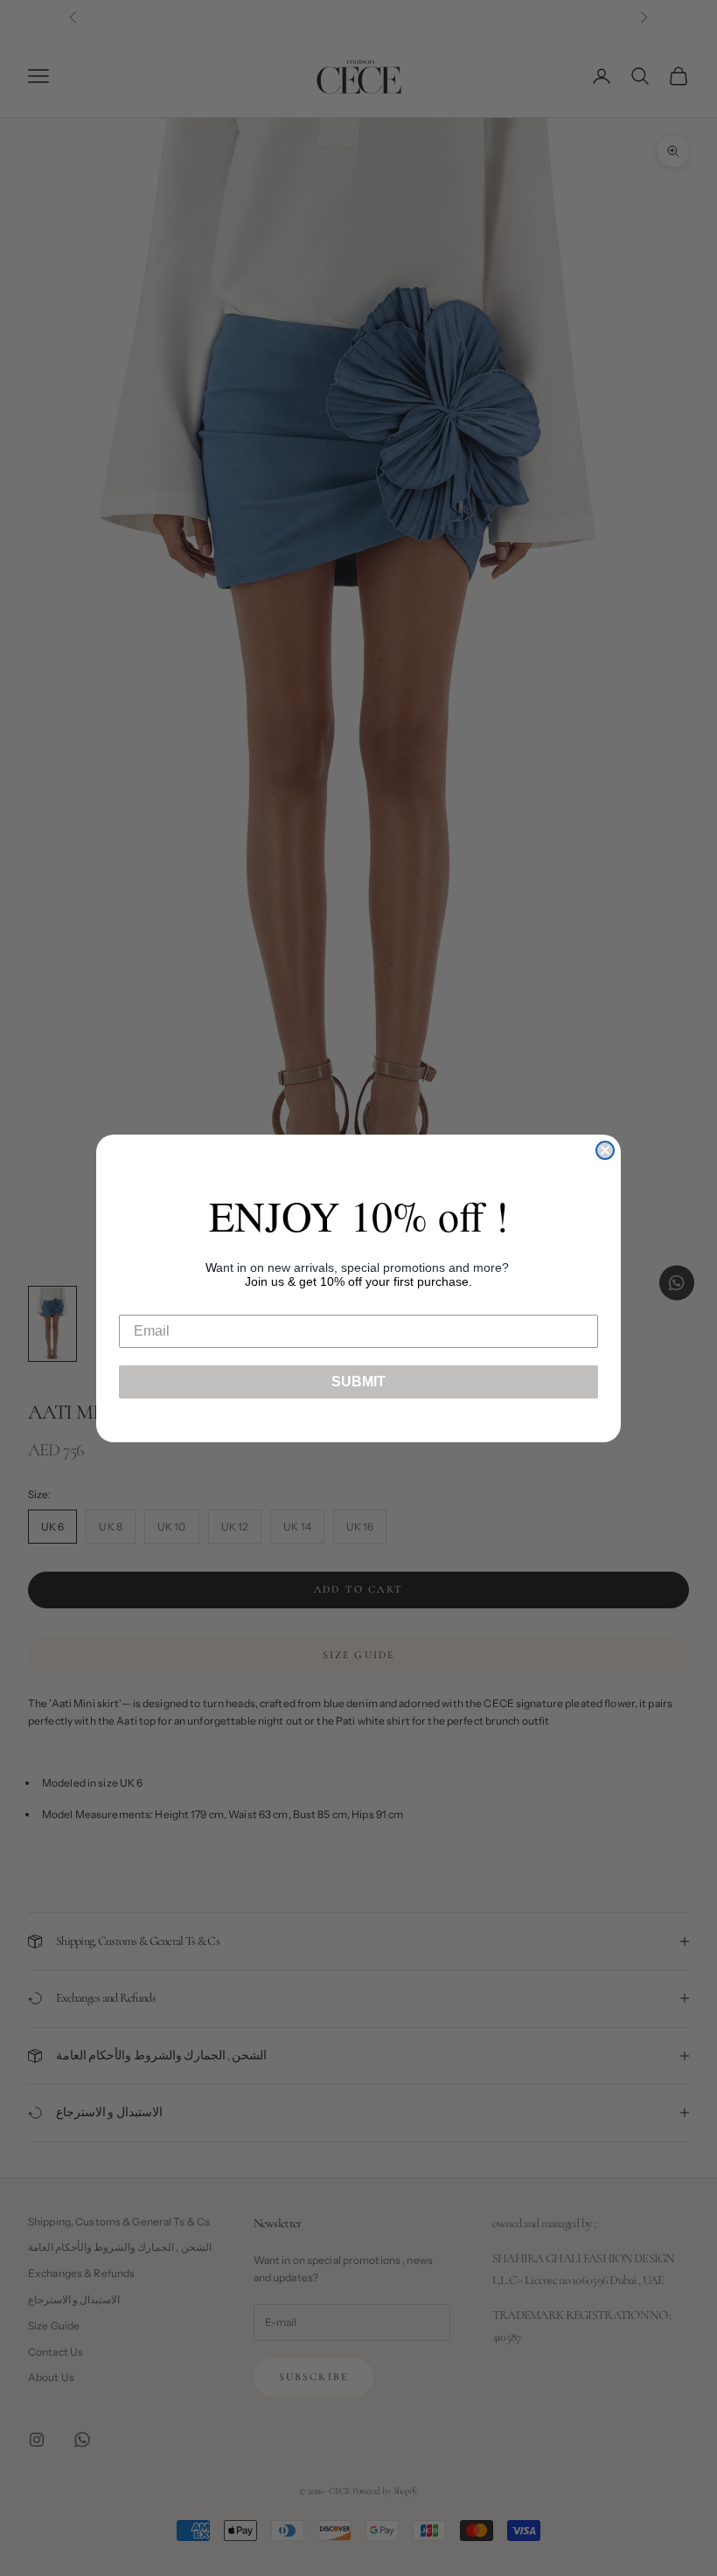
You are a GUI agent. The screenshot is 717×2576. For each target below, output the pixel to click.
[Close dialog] (605, 1150)
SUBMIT (358, 1382)
